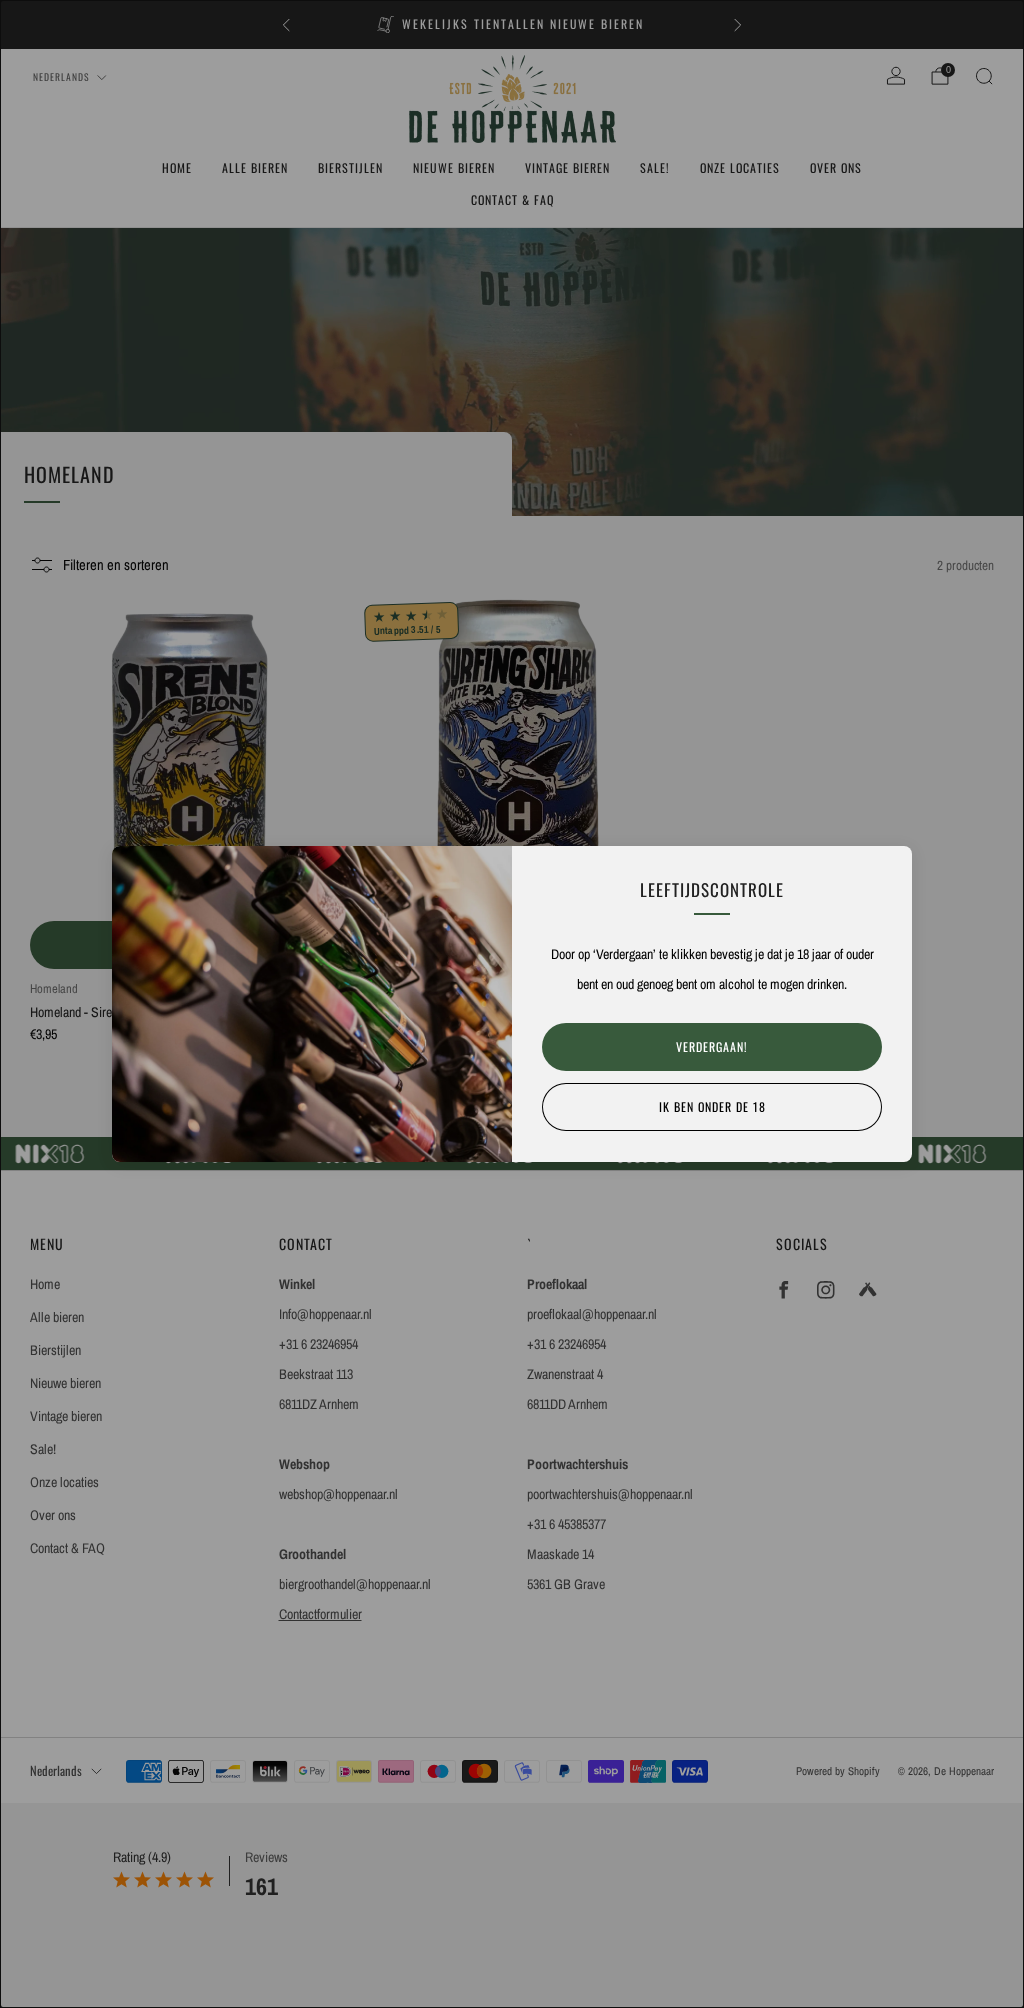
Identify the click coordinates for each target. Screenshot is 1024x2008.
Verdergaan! (712, 1046)
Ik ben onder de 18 (712, 1106)
